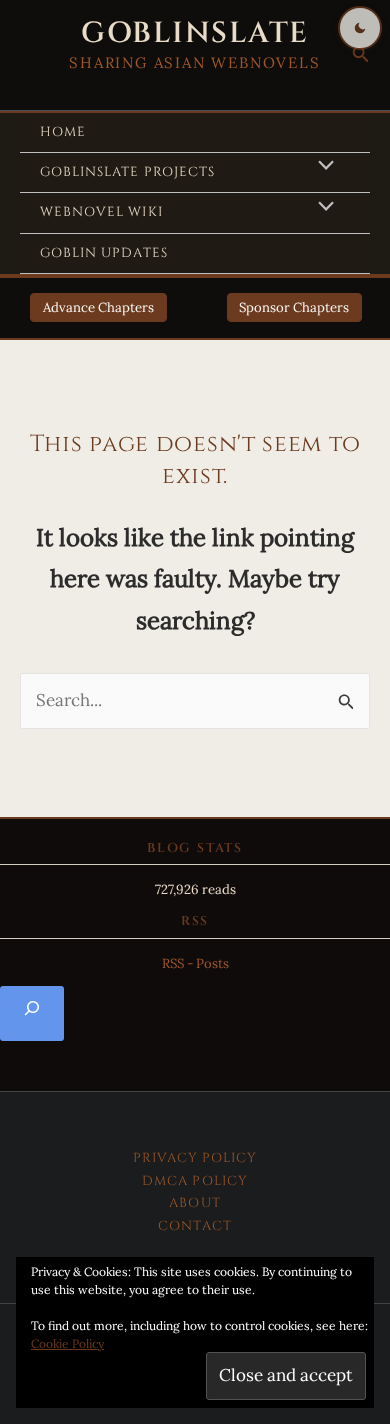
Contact (194, 1226)
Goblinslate (195, 33)
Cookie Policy (67, 1343)
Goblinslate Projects (127, 172)
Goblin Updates (104, 253)
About (194, 1203)
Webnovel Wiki (101, 212)
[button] (361, 55)
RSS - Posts (195, 963)
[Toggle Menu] (321, 168)
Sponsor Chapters (294, 307)
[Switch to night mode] (360, 28)
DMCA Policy (195, 1181)
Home (63, 132)
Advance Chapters (98, 307)
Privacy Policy (195, 1158)
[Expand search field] (32, 1014)
